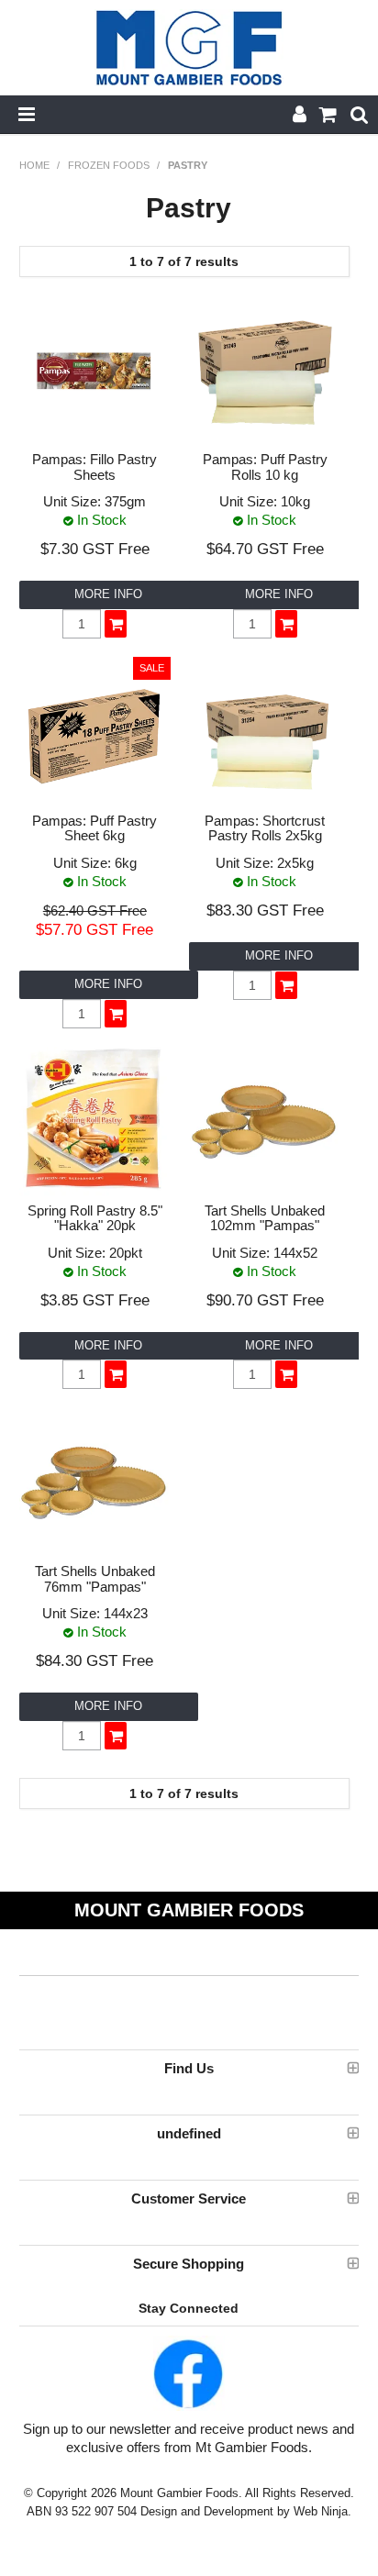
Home (34, 165)
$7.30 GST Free (95, 549)
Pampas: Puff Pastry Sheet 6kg (94, 828)
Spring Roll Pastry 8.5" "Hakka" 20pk (95, 1218)
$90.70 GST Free (265, 1300)
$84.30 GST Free (94, 1660)
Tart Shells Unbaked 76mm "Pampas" (95, 1579)
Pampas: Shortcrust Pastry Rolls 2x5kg (265, 828)
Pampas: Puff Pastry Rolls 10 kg (265, 467)
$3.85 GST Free (95, 1300)
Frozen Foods (109, 165)
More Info (108, 594)
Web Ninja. (322, 2511)
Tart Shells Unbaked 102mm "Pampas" (265, 1218)
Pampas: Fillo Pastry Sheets (94, 467)
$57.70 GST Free (94, 929)
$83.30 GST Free (265, 910)
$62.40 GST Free (95, 911)
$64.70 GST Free (265, 549)
